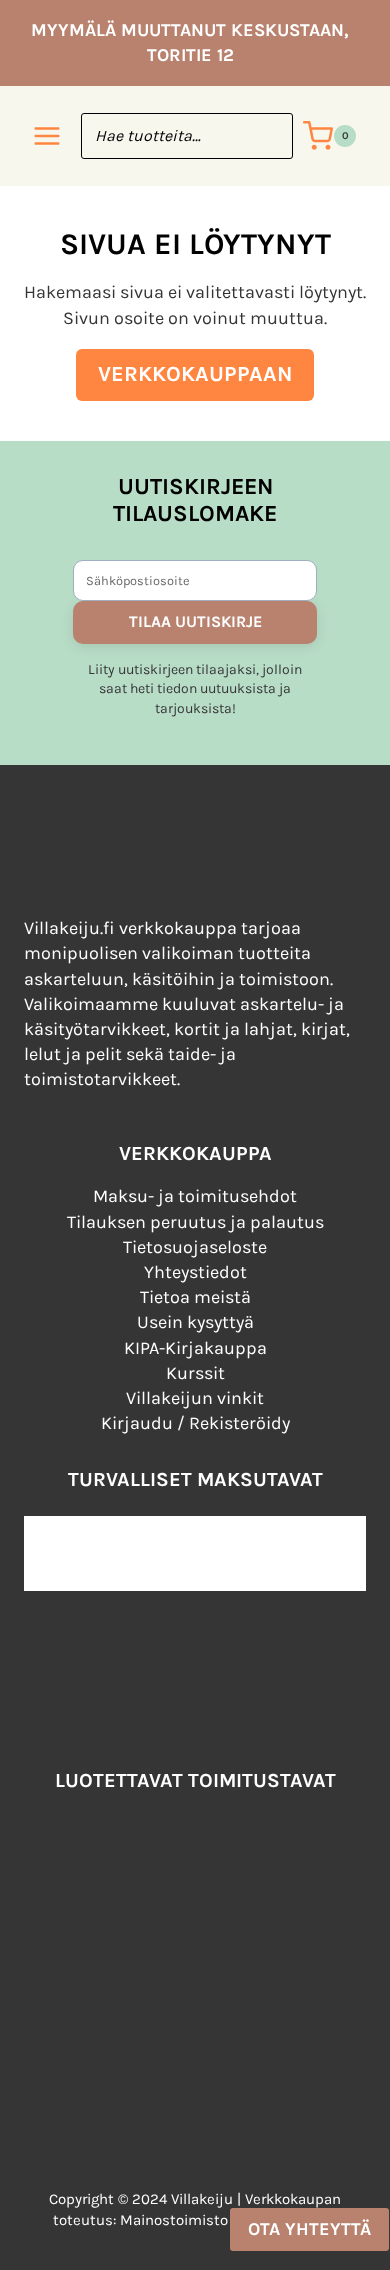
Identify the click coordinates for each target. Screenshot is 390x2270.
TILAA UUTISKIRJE (195, 621)
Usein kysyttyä (195, 1322)
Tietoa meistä (195, 1297)
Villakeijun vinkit (195, 1398)
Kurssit (195, 1373)
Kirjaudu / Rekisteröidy (195, 1423)
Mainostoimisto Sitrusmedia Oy (228, 2220)
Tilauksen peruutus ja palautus (195, 1222)
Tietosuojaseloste (195, 1247)
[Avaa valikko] (47, 136)
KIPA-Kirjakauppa (195, 1348)
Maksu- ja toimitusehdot (195, 1196)
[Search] (268, 136)
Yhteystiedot (195, 1272)
